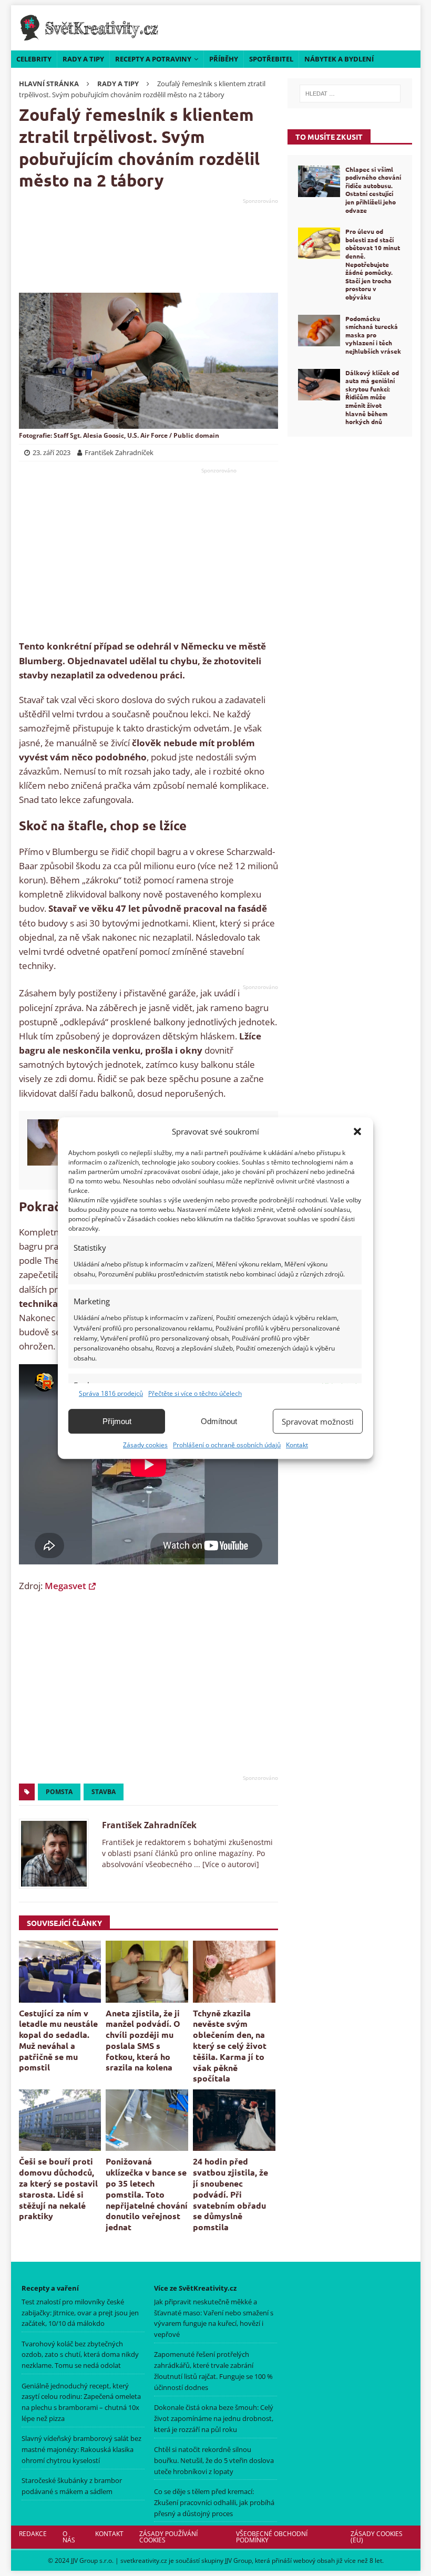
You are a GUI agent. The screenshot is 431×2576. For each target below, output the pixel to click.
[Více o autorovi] (230, 1864)
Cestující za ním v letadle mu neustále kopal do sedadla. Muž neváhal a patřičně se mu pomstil (58, 2040)
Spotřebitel (271, 59)
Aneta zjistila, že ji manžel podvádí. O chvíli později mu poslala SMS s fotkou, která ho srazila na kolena (143, 2040)
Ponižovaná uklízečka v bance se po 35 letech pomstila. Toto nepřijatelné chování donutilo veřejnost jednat (147, 2194)
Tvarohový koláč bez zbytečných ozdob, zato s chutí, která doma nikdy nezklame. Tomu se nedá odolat (80, 2355)
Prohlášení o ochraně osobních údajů (227, 1445)
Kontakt (297, 1445)
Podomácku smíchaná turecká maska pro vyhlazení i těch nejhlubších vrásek (373, 335)
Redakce (33, 2534)
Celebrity (34, 59)
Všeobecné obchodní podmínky (271, 2537)
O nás (69, 2537)
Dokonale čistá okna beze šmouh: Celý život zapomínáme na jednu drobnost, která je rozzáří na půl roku (214, 2418)
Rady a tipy (83, 59)
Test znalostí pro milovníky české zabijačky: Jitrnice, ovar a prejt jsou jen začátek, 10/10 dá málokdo (80, 2313)
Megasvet (65, 1586)
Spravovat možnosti (318, 1421)
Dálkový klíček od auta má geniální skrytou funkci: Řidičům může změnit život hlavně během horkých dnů (372, 397)
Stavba (104, 1792)
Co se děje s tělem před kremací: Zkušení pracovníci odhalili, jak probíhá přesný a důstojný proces (214, 2502)
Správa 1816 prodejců (111, 1393)
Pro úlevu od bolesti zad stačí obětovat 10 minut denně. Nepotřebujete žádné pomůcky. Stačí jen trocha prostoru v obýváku (373, 264)
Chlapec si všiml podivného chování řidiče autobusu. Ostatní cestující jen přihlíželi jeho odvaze (373, 190)
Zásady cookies (145, 1445)
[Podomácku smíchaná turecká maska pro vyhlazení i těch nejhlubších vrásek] (319, 331)
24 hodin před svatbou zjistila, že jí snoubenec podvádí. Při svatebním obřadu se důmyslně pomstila (230, 2194)
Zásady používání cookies (168, 2537)
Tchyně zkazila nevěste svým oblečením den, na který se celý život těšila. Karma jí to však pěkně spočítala (230, 2046)
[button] (357, 1131)
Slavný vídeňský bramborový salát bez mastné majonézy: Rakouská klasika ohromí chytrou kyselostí (81, 2449)
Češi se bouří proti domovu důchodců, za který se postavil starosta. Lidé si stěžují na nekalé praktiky (58, 2188)
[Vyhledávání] (350, 94)
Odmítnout (219, 1421)
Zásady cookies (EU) (377, 2537)
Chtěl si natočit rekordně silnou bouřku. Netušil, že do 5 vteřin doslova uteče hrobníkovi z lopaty (214, 2460)
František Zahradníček (149, 1825)
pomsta (59, 1792)
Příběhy (224, 59)
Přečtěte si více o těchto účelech (195, 1393)
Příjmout (117, 1421)
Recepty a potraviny (153, 59)
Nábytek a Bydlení (339, 59)
